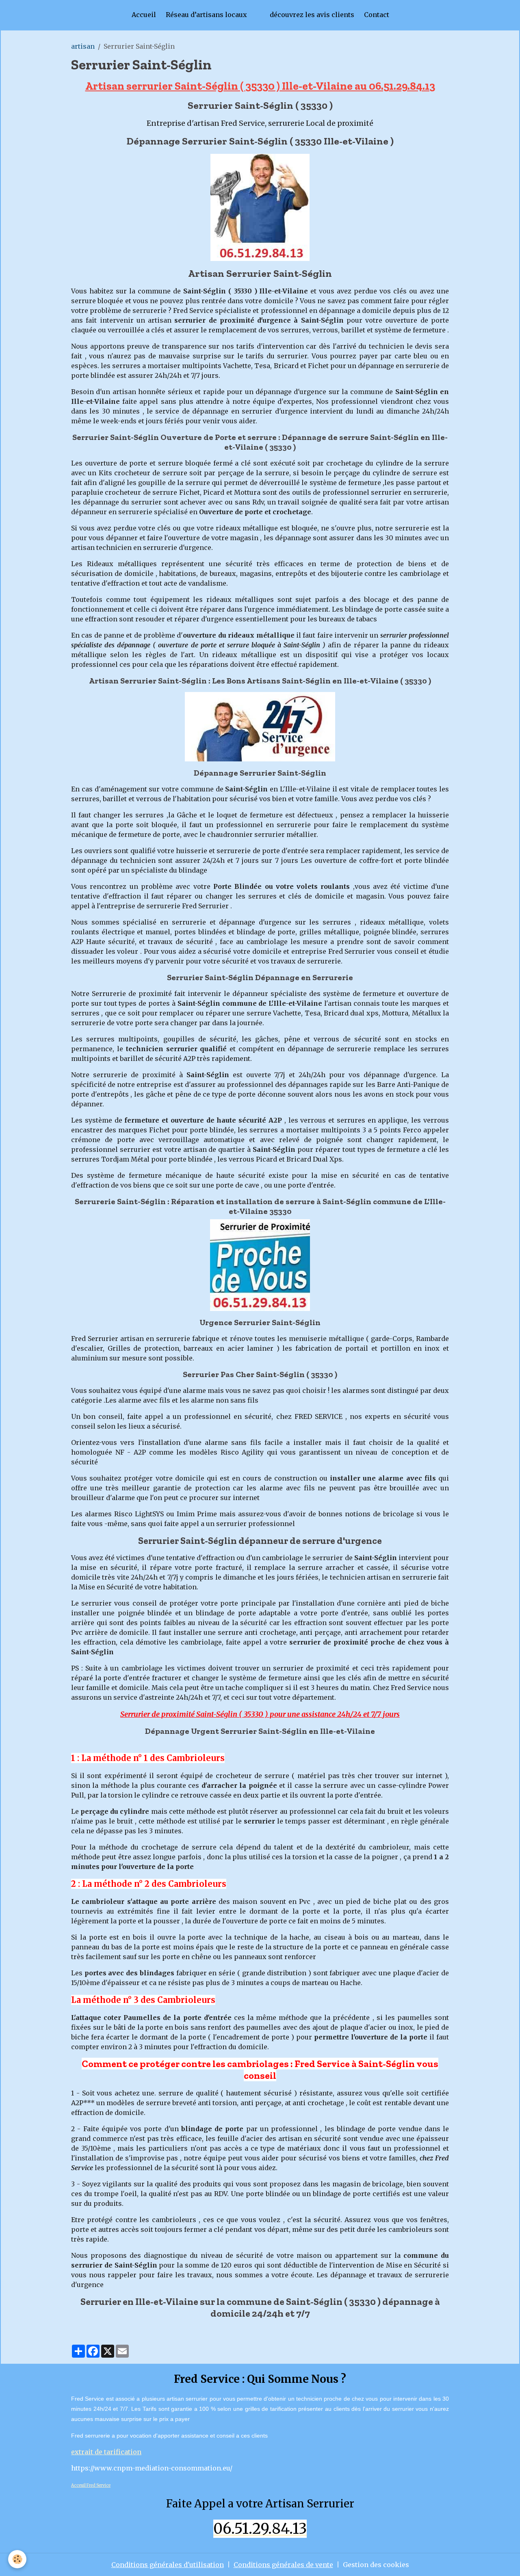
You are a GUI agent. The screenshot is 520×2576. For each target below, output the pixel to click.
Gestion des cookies (376, 2565)
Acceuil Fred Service (91, 2485)
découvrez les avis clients (312, 15)
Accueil (144, 15)
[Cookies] (17, 2559)
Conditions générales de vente (283, 2565)
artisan (83, 46)
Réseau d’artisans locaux (206, 15)
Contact (377, 15)
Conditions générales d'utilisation (168, 2565)
